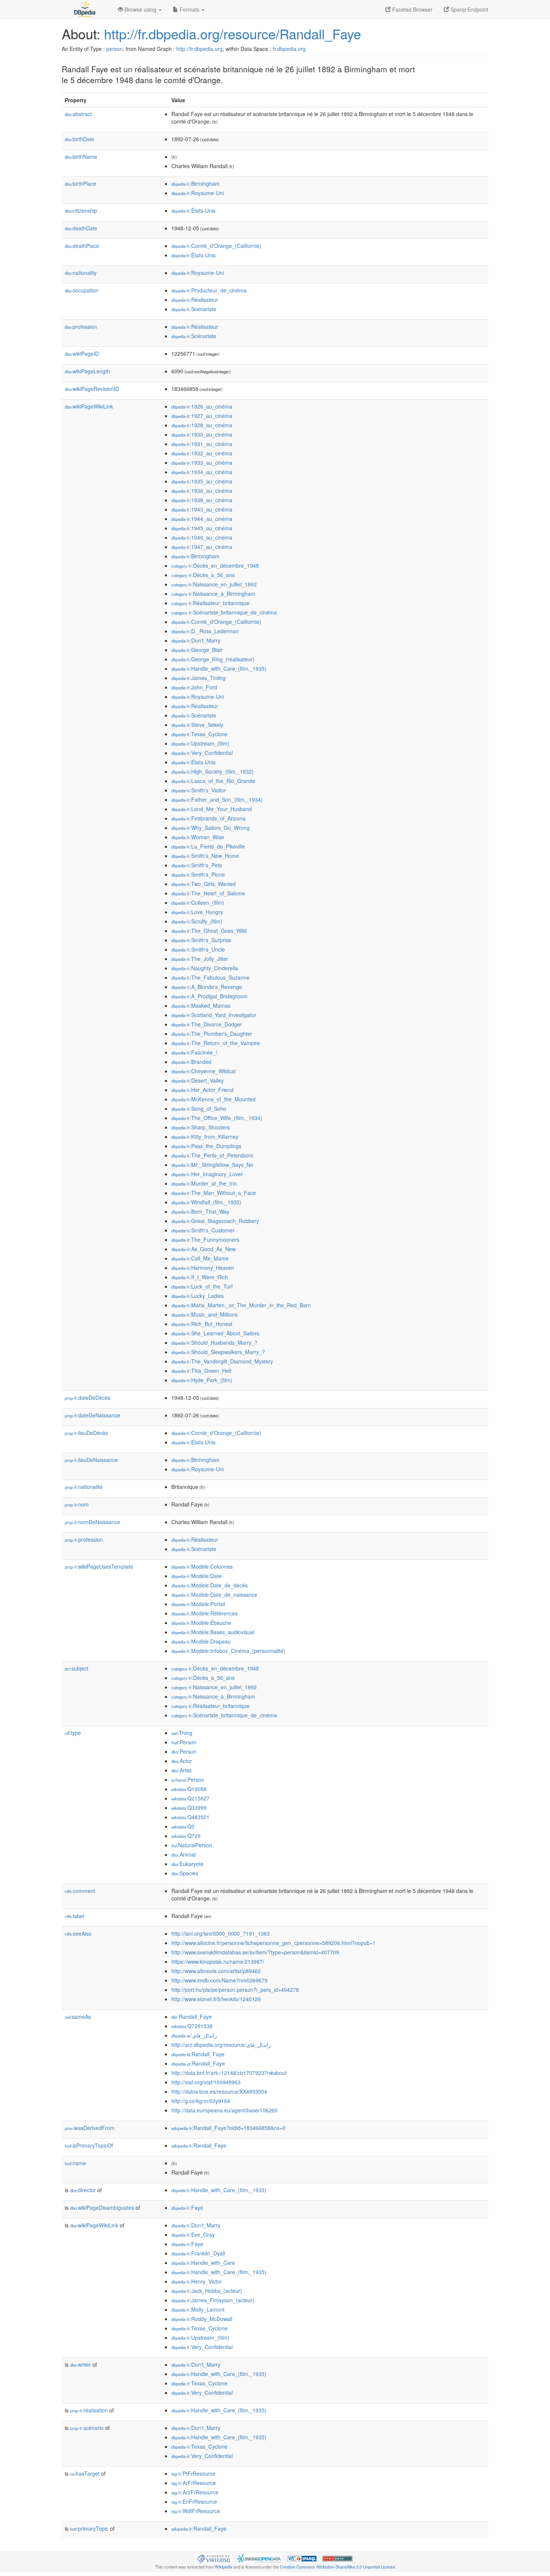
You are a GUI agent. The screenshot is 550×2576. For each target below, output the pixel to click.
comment (80, 1891)
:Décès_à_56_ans (203, 575)
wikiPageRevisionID (92, 389)
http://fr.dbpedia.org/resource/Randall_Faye (233, 34)
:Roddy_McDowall (202, 2319)
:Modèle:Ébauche (201, 1623)
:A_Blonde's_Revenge (207, 987)
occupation (82, 290)
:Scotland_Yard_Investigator (214, 1015)
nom (77, 1504)
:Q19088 (189, 1789)
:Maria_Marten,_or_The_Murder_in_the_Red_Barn (241, 1305)
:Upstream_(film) (200, 743)
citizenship (81, 210)
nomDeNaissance (92, 1522)
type (73, 1733)
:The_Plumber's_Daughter (212, 1034)
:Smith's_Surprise (201, 940)
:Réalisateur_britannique (210, 603)
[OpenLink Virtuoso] (213, 2558)
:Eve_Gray (193, 2234)
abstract (78, 114)
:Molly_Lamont (198, 2309)
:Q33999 (189, 1808)
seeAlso (78, 1933)
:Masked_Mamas (201, 1005)
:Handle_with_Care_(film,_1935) (219, 668)
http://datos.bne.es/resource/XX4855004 (219, 2091)
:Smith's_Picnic (198, 874)
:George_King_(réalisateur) (213, 659)
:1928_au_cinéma (202, 425)
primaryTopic (89, 2528)
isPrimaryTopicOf (89, 2145)
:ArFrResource (194, 2483)
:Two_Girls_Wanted (204, 884)
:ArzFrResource (195, 2492)
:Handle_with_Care (203, 2263)
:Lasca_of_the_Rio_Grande (213, 781)
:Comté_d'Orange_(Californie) (216, 246)
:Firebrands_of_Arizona (208, 818)
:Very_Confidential (202, 753)
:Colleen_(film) (198, 902)
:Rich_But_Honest (202, 1324)
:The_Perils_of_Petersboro (212, 1155)
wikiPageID (82, 354)
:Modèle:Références (204, 1613)
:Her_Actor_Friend (202, 1090)
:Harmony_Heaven (203, 1268)
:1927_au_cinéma (202, 416)
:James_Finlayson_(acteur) (213, 2300)
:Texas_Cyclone (199, 734)
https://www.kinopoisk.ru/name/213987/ (218, 1961)
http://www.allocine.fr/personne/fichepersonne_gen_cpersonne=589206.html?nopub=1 (274, 1943)
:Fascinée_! (194, 1052)
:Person (184, 1742)
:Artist (181, 1770)
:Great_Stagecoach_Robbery (215, 1221)
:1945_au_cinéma (202, 528)
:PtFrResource (193, 2473)
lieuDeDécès (86, 1433)
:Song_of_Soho (199, 1108)
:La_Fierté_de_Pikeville (208, 846)
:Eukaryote (187, 1864)
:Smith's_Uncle (198, 949)
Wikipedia (224, 2567)
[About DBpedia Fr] (84, 9)
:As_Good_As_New (204, 1249)
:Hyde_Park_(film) (202, 1380)
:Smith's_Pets (197, 865)
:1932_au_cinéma (202, 453)
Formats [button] (190, 9)
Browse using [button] (140, 9)
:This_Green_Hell (201, 1371)
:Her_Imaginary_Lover (207, 1174)
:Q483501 (190, 1817)
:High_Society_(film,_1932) (213, 771)
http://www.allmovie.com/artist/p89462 (216, 1971)
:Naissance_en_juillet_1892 (214, 584)
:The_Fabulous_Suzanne (210, 977)
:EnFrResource (194, 2501)
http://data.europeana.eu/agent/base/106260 (224, 2110)
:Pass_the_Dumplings (206, 1146)
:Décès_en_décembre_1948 (215, 565)
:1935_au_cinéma (202, 481)
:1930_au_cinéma (202, 434)
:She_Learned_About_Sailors (215, 1333)
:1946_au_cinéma (202, 537)
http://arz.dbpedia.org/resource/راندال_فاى (221, 2045)
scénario (87, 2428)
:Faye (187, 2208)
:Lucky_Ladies (198, 1296)
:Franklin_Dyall (198, 2253)
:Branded (191, 1062)
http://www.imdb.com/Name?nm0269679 (219, 1980)
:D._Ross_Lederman (205, 631)
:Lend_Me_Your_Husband (212, 809)
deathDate (81, 228)
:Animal (184, 1854)
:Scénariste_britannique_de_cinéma (224, 612)
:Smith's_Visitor (199, 790)
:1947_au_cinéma (202, 547)
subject (77, 1668)
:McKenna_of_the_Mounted (213, 1099)
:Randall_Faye (192, 2017)
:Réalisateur (195, 300)
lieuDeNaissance (91, 1460)
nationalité (84, 1487)
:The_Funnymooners (205, 1240)
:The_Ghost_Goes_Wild (209, 931)
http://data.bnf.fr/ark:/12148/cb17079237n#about (229, 2073)
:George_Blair (197, 650)
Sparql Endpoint (469, 9)
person (114, 49)
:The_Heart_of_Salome (208, 893)
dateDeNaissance (92, 1415)
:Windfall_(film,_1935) (206, 1202)
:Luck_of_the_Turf (202, 1286)
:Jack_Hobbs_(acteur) (207, 2291)
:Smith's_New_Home (205, 856)
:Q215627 (190, 1798)
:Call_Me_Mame (200, 1258)
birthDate (80, 139)
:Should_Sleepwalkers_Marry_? (218, 1352)
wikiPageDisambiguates (102, 2208)
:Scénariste (194, 309)
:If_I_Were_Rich (200, 1277)
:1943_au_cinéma (202, 509)
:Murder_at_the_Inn (204, 1183)
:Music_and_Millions (204, 1314)
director (83, 2190)
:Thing (182, 1733)
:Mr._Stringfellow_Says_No (212, 1165)
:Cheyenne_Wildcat (204, 1071)
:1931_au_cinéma (202, 444)
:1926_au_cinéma (202, 406)
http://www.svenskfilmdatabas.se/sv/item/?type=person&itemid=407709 (255, 1952)
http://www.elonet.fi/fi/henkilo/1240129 (216, 1999)
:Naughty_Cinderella (205, 968)
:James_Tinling (198, 678)
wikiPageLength (87, 371)
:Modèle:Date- (197, 1576)
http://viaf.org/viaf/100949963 (206, 2082)
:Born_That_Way (200, 1211)
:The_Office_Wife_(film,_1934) (217, 1118)
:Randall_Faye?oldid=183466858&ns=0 (228, 2128)
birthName (81, 157)
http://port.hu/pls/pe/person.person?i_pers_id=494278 (235, 1990)
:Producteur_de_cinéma (209, 290)
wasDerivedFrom (90, 2128)
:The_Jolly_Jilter (200, 959)
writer (80, 2364)
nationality (81, 273)
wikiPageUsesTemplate (99, 1566)
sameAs (78, 2017)
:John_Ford (194, 687)
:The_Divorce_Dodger (207, 1024)
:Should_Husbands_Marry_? (214, 1342)
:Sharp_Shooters (201, 1127)
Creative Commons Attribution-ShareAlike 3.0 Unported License (337, 2567)
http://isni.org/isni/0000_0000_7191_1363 (221, 1933)
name (75, 2163)
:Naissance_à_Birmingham (213, 594)
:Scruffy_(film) (197, 921)
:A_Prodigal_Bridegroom (210, 996)
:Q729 (186, 1836)
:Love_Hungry (197, 912)
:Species (185, 1873)
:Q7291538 (192, 2026)
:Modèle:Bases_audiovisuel (213, 1632)
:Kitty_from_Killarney (205, 1137)
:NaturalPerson (192, 1845)
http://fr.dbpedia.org (199, 49)
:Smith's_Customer (203, 1230)
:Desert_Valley (198, 1080)
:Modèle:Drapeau (201, 1641)
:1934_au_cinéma (202, 472)
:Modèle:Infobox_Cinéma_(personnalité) (228, 1651)
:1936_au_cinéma (202, 491)
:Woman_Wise (198, 837)
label (74, 1916)
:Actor (182, 1761)
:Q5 (183, 1826)
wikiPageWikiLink (89, 406)
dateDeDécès (88, 1398)
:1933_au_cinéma (202, 462)
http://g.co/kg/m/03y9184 (201, 2101)
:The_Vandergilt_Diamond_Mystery (222, 1361)
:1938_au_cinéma (202, 500)
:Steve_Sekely (197, 725)
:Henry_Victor (197, 2281)
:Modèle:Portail (198, 1604)
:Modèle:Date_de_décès (210, 1585)
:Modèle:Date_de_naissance (214, 1595)
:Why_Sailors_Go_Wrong (210, 828)
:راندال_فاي (194, 2035)
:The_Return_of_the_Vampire (216, 1043)
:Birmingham (195, 183)
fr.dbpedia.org (289, 49)
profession (81, 327)
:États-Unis (193, 210)
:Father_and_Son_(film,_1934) (217, 799)
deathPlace (82, 246)
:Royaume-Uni (198, 193)
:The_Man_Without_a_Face (214, 1193)
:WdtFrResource (196, 2511)
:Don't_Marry (196, 640)
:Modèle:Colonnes (202, 1566)
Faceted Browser (412, 9)
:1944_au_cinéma (202, 519)
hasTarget (85, 2473)
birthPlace (80, 183)
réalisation (89, 2410)
